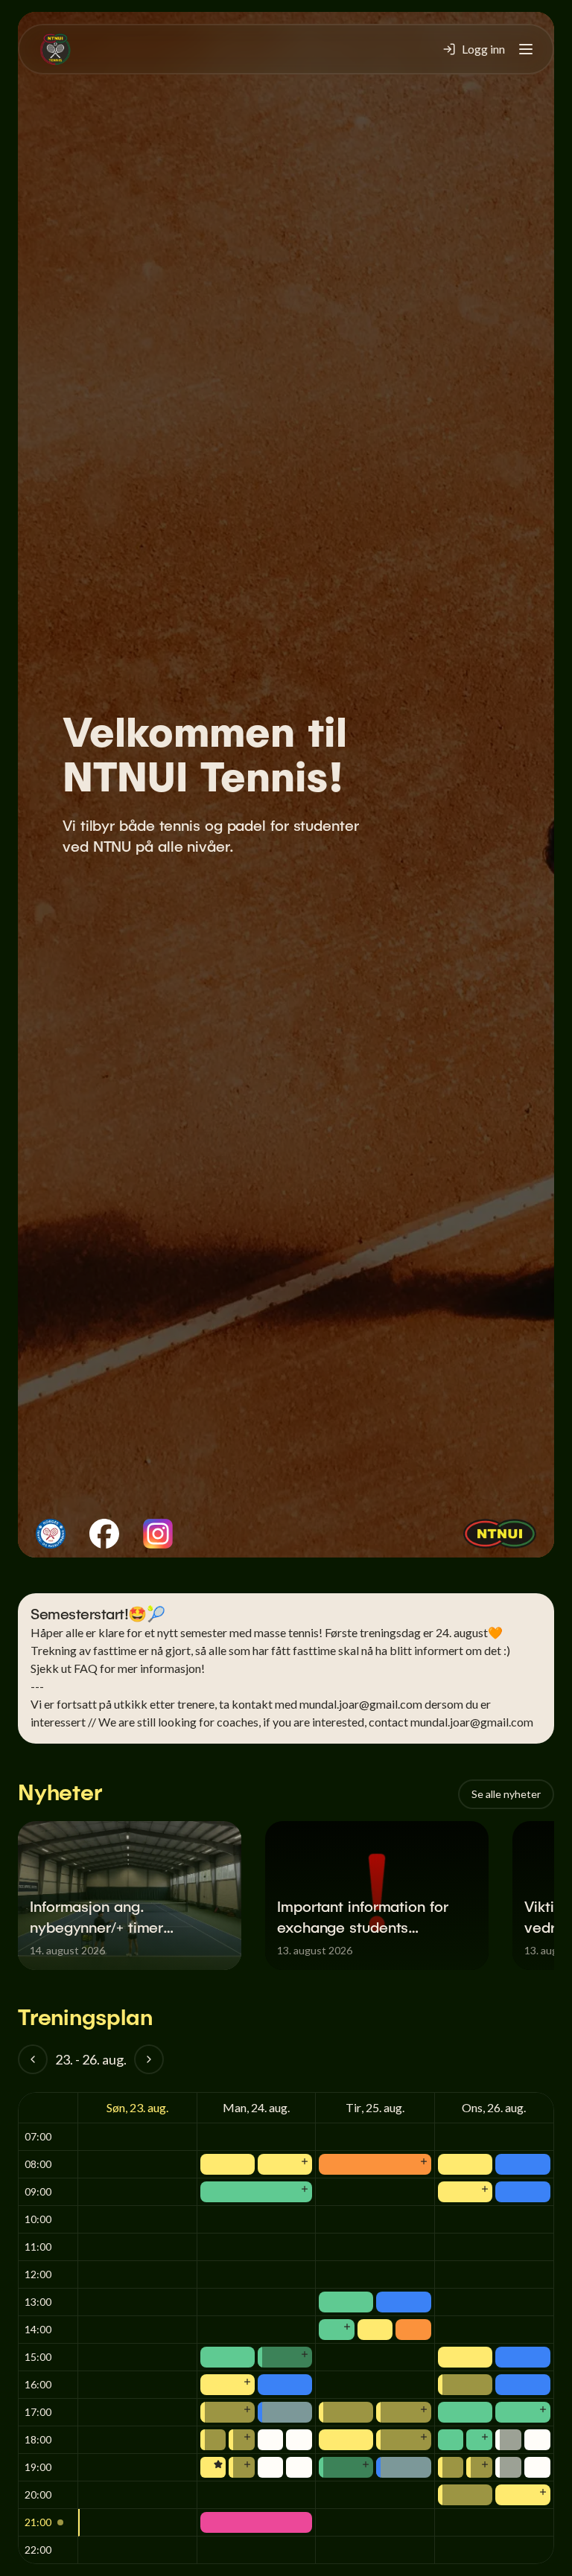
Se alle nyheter (506, 1794)
